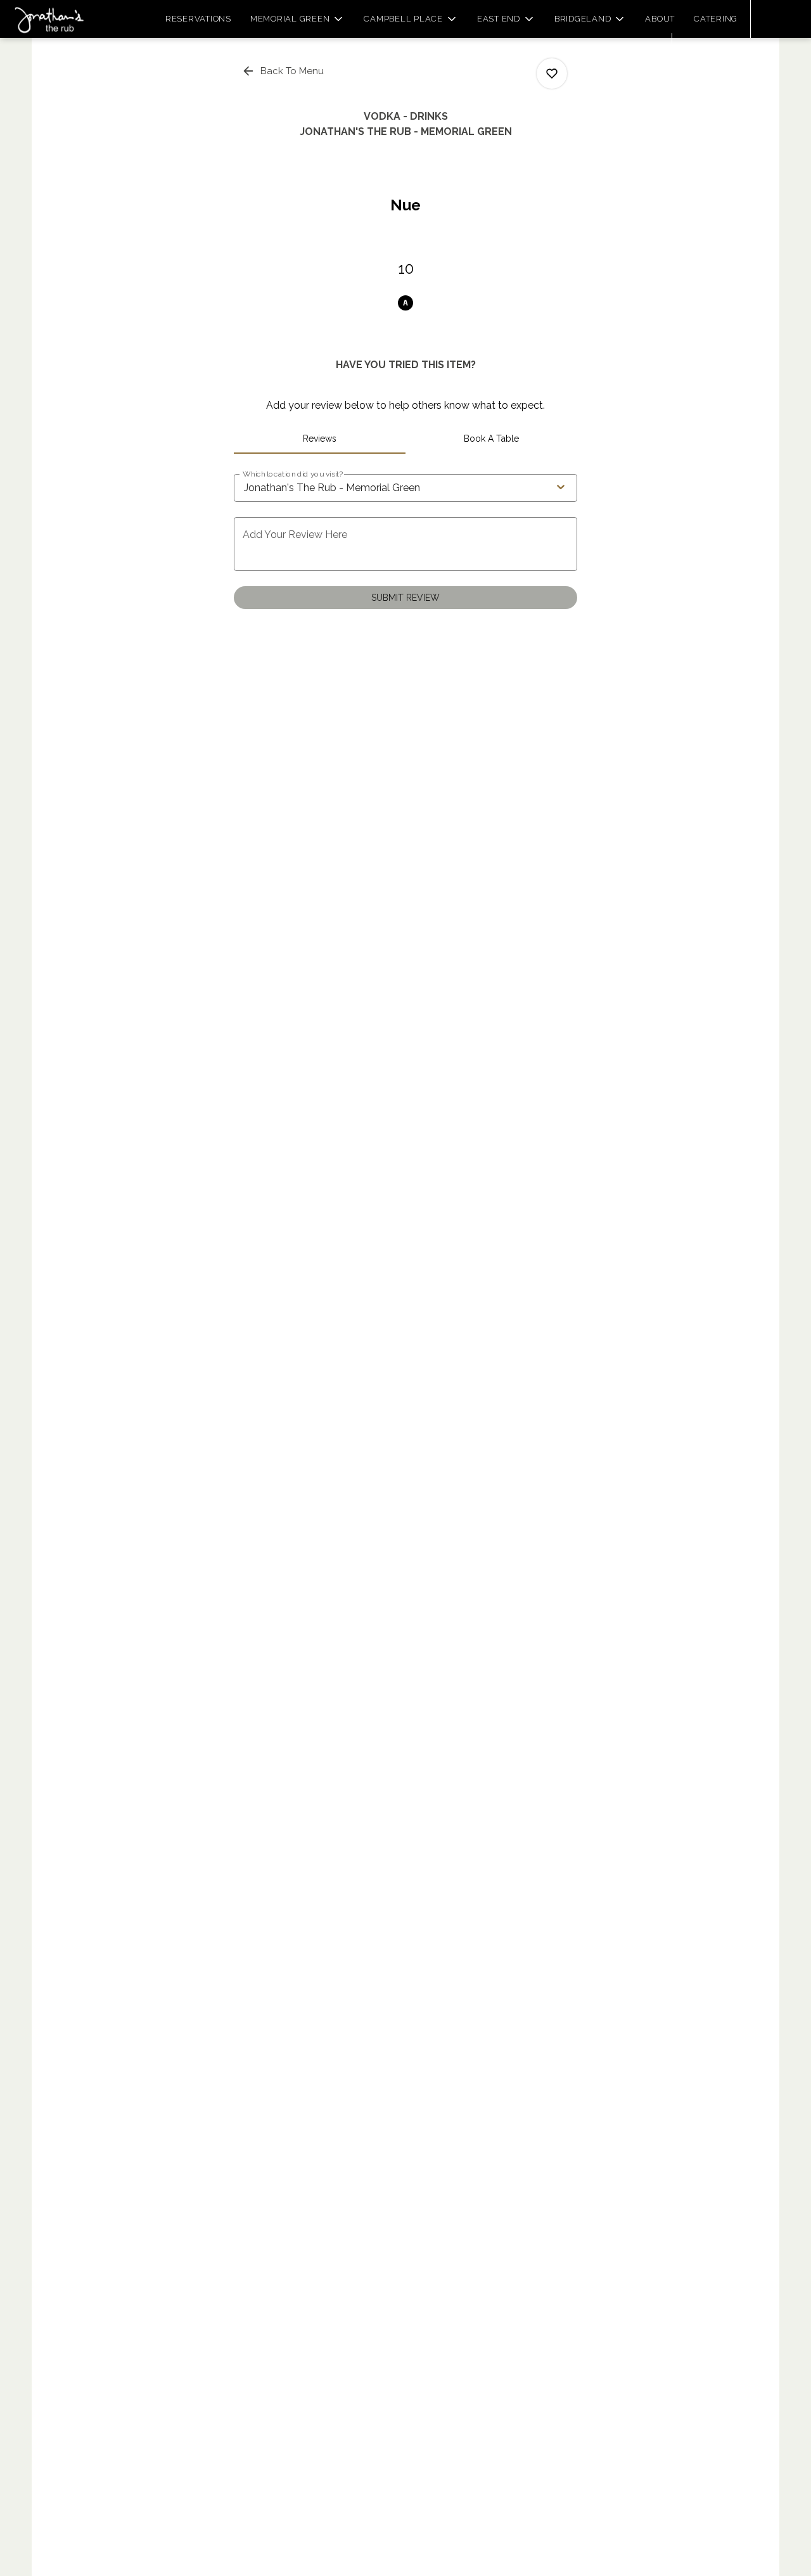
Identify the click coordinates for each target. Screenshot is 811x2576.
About (660, 19)
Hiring (644, 52)
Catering (716, 19)
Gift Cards (715, 52)
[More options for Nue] (552, 74)
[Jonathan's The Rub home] (67, 19)
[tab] (320, 439)
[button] (298, 19)
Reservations (198, 19)
